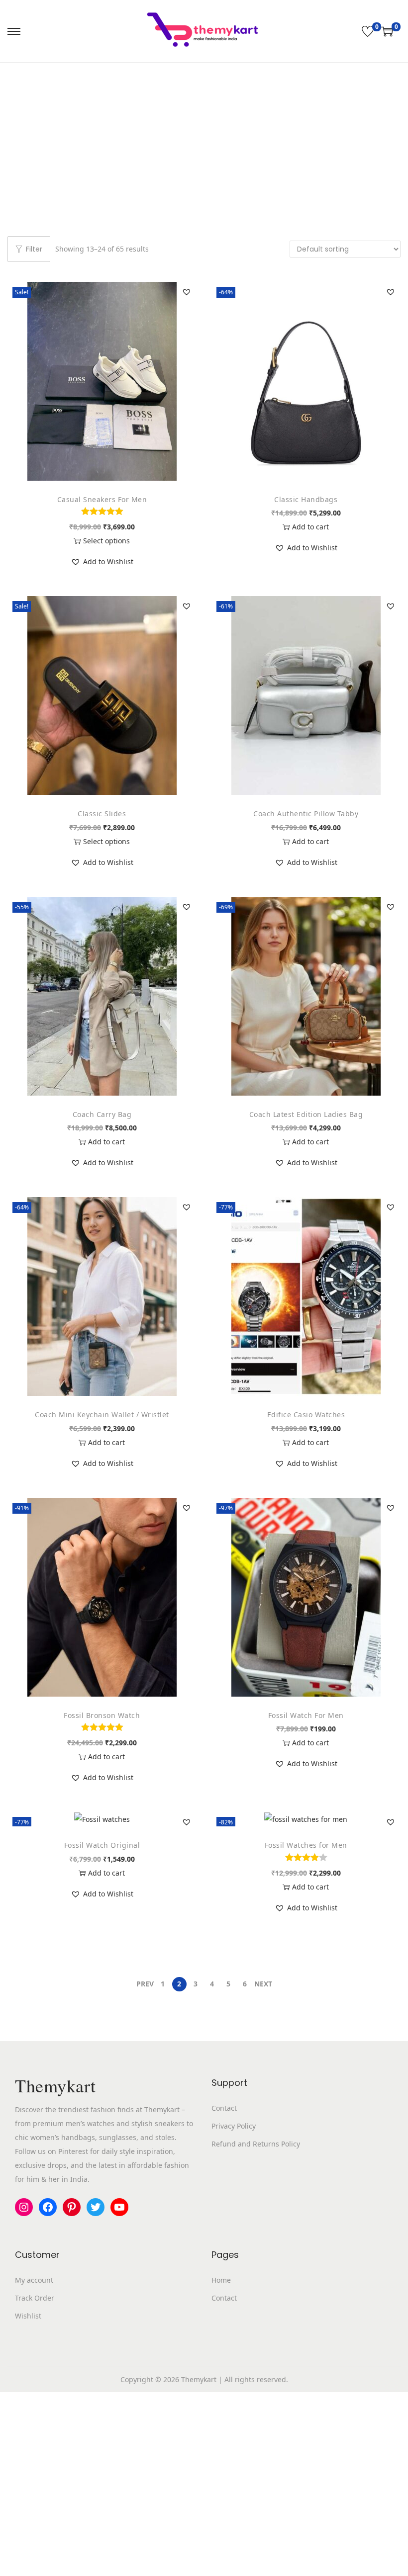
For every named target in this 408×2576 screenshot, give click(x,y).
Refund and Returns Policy (256, 2144)
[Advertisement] (204, 137)
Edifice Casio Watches (306, 1415)
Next (263, 1984)
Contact (224, 2108)
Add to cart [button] (310, 527)
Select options (106, 541)
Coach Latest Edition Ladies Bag (306, 1114)
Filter (34, 249)
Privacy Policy (234, 2126)
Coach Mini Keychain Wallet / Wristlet (102, 1415)
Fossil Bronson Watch (102, 1715)
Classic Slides (102, 814)
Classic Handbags (306, 499)
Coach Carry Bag (102, 1114)
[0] (368, 31)
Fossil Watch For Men (306, 1715)
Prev (145, 1984)
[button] (187, 292)
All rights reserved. (256, 2379)
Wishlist (28, 2316)
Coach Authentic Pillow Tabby (306, 814)
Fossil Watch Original (102, 1845)
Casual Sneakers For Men (102, 499)
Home (221, 2280)
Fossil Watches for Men (306, 1845)
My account (34, 2280)
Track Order (35, 2298)
